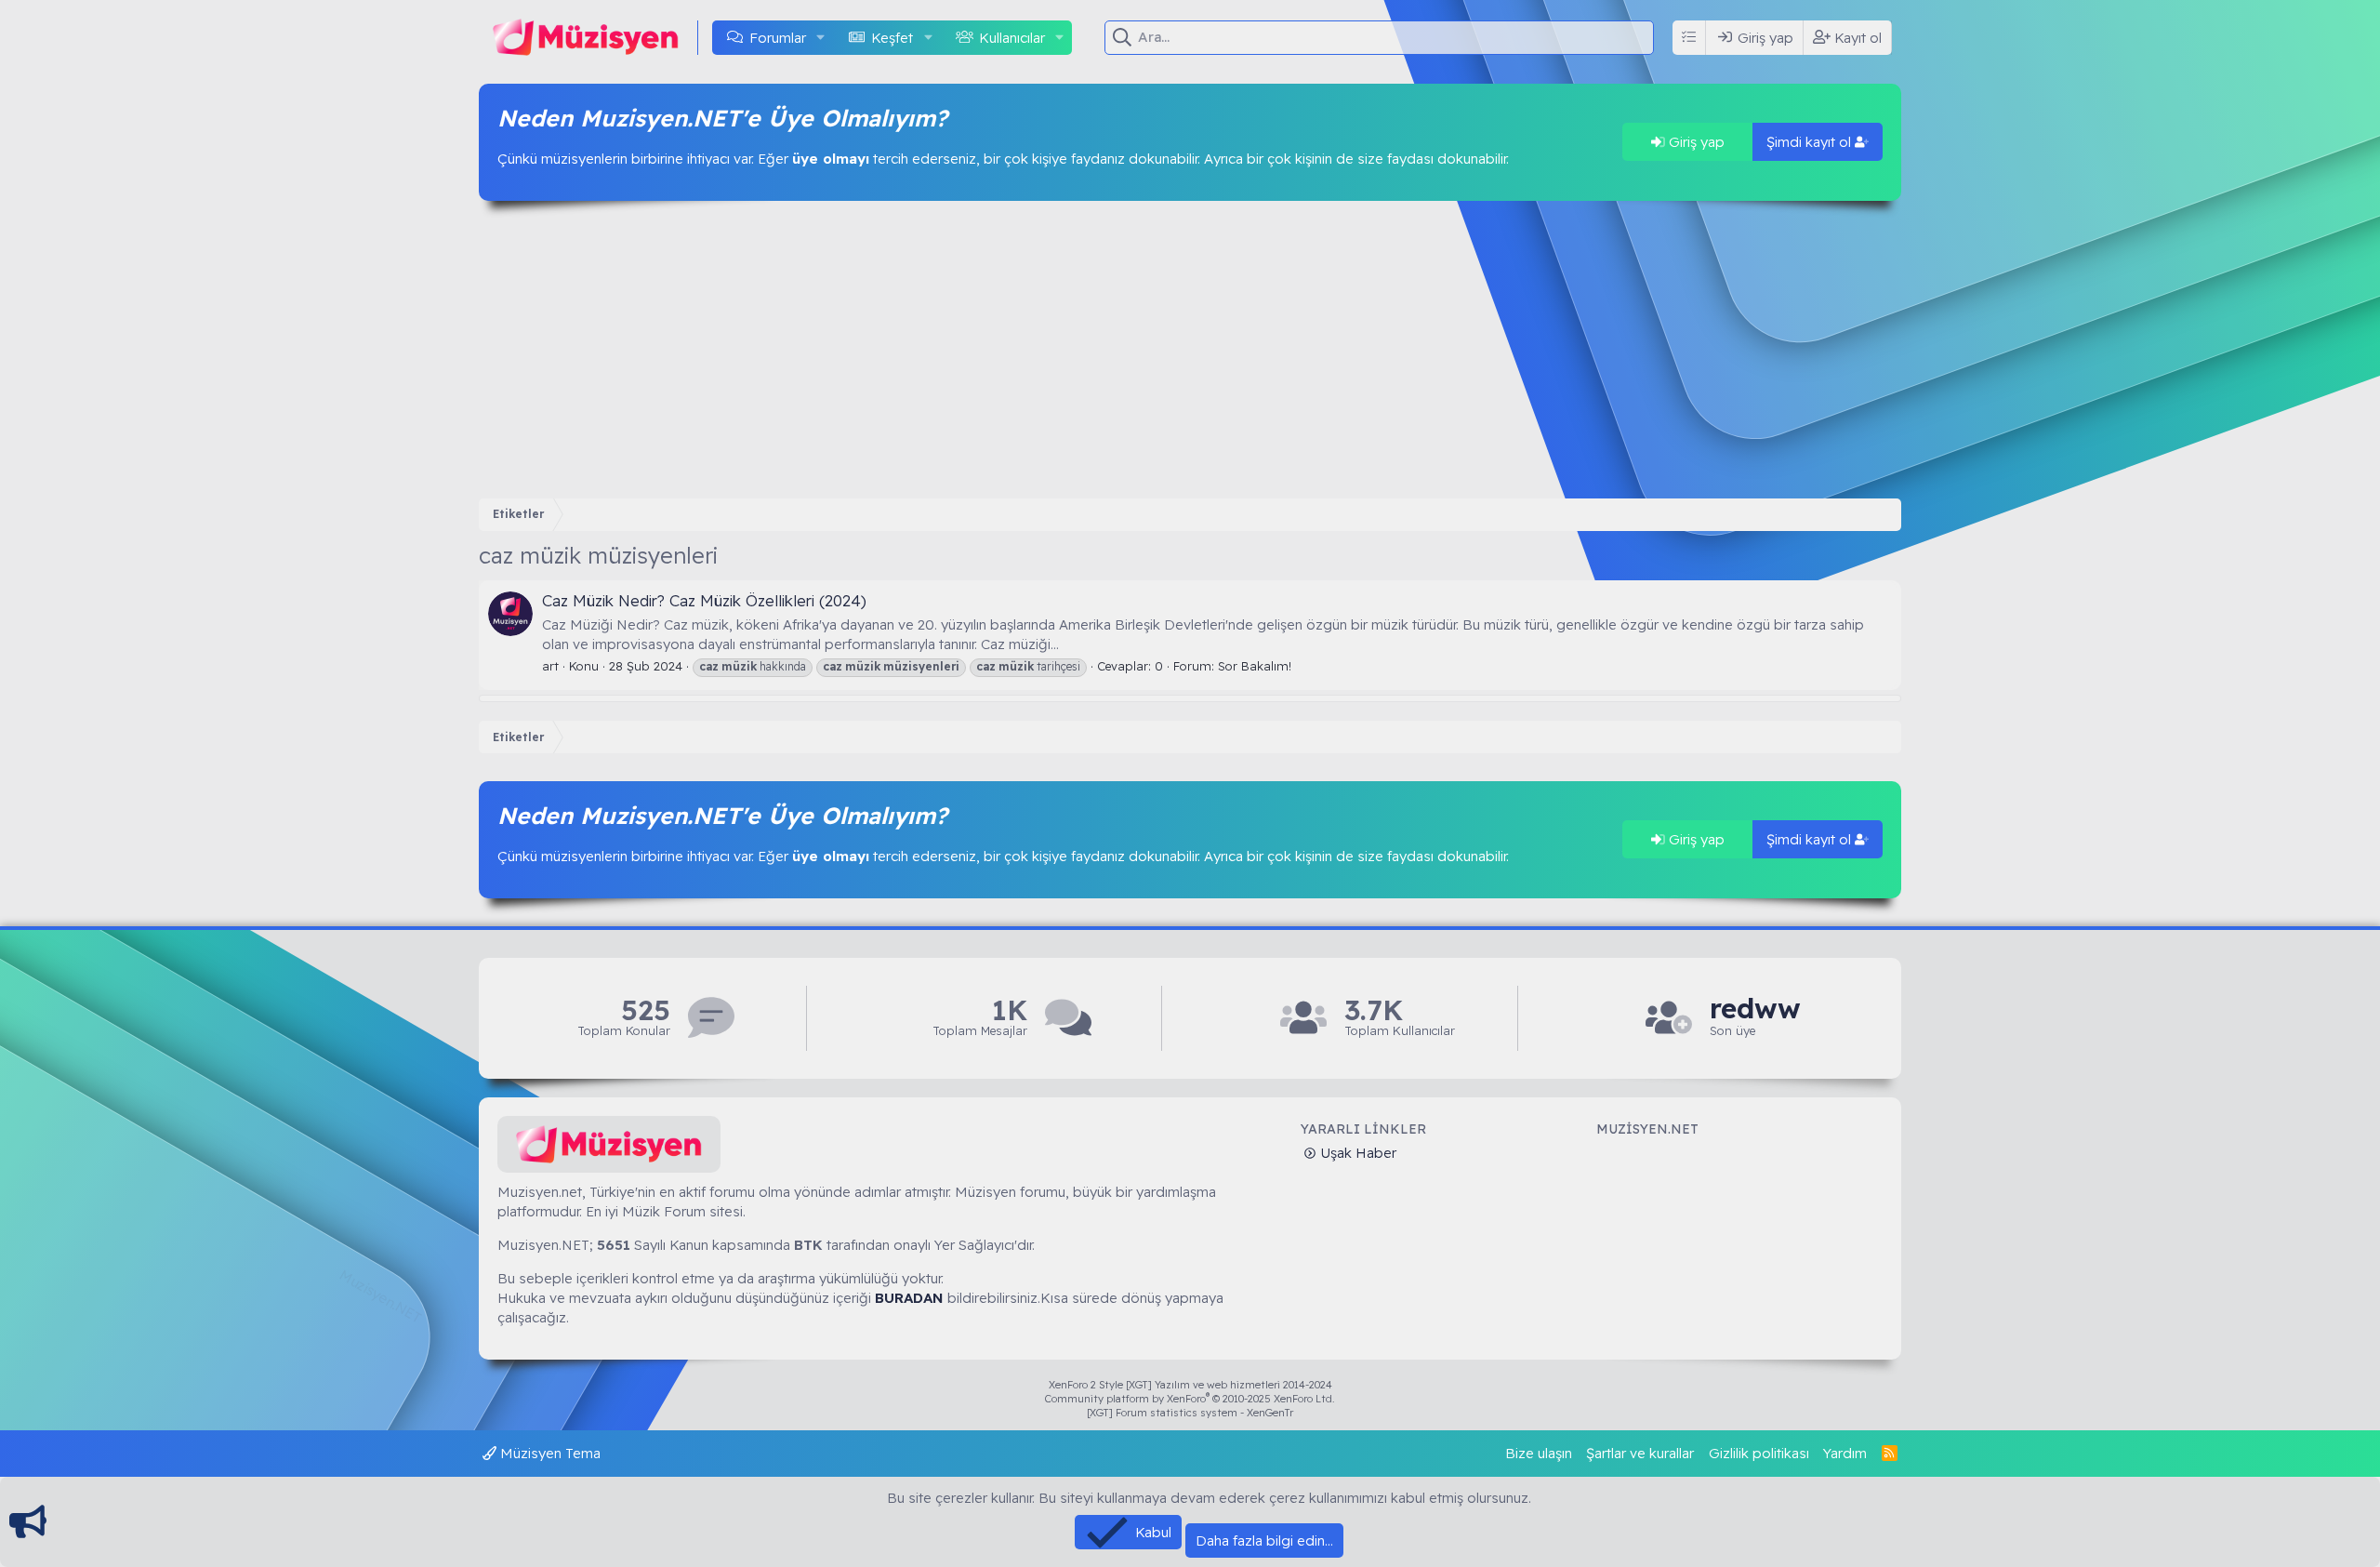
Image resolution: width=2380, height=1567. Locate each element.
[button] (821, 38)
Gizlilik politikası (1759, 1453)
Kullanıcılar (1012, 38)
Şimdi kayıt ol (1811, 142)
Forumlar (778, 38)
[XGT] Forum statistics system (1190, 1413)
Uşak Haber (1356, 1153)
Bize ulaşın (1539, 1453)
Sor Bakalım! (1255, 666)
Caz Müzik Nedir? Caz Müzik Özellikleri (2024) (704, 600)
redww (1755, 1009)
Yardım (1845, 1453)
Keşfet (892, 38)
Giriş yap (1695, 142)
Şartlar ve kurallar (1640, 1453)
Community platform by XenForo (1190, 1399)
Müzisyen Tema (549, 1453)
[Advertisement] (1190, 350)
